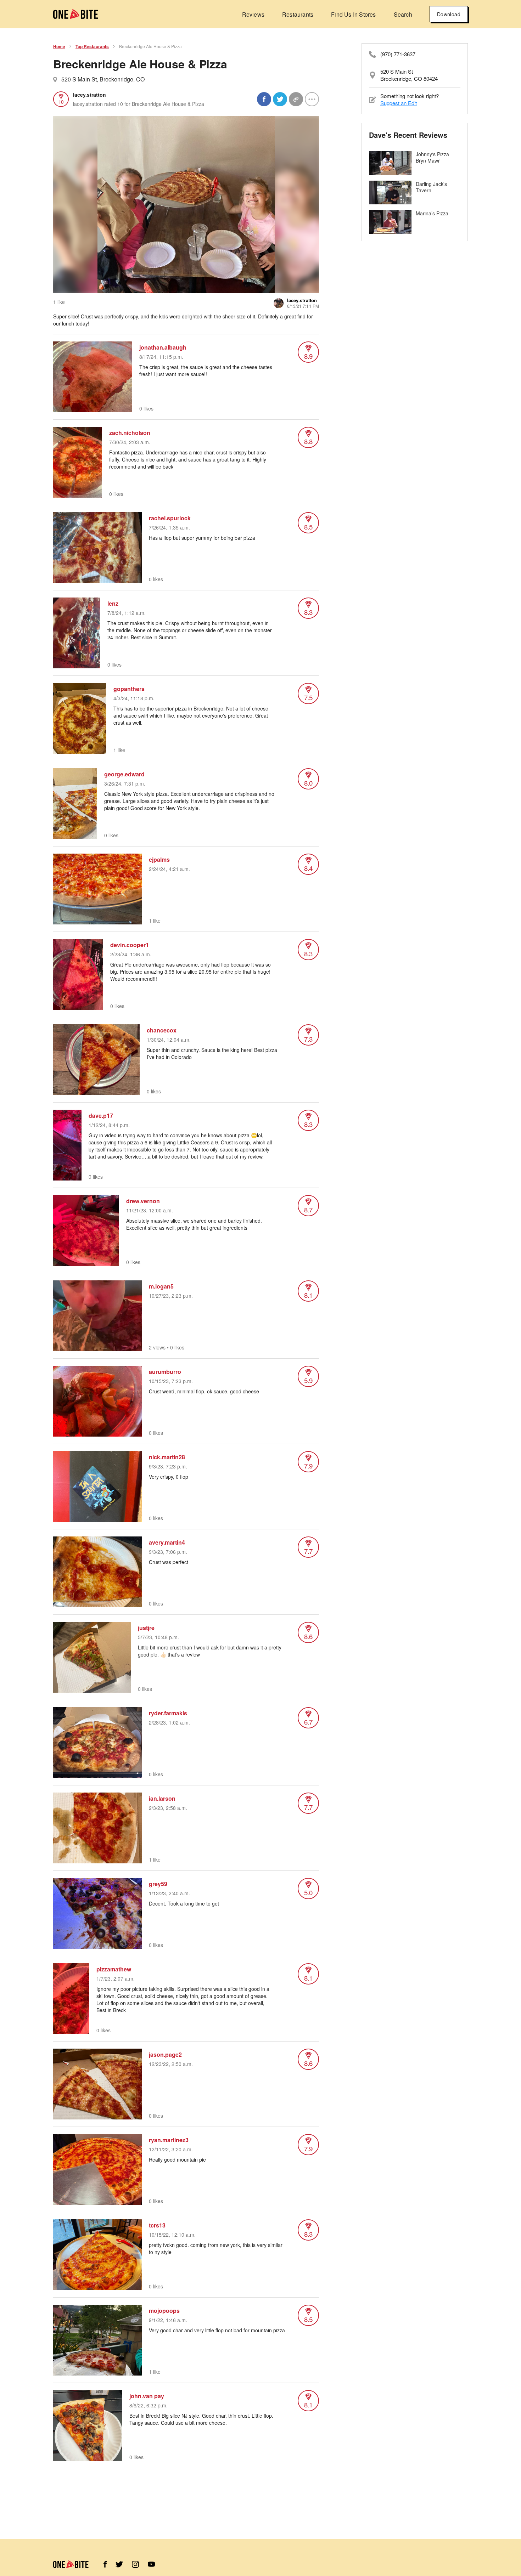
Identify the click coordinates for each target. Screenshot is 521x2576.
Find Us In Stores (353, 14)
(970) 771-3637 (398, 54)
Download (449, 14)
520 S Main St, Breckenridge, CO (103, 79)
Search (403, 14)
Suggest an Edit (399, 103)
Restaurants (298, 14)
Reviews (253, 14)
